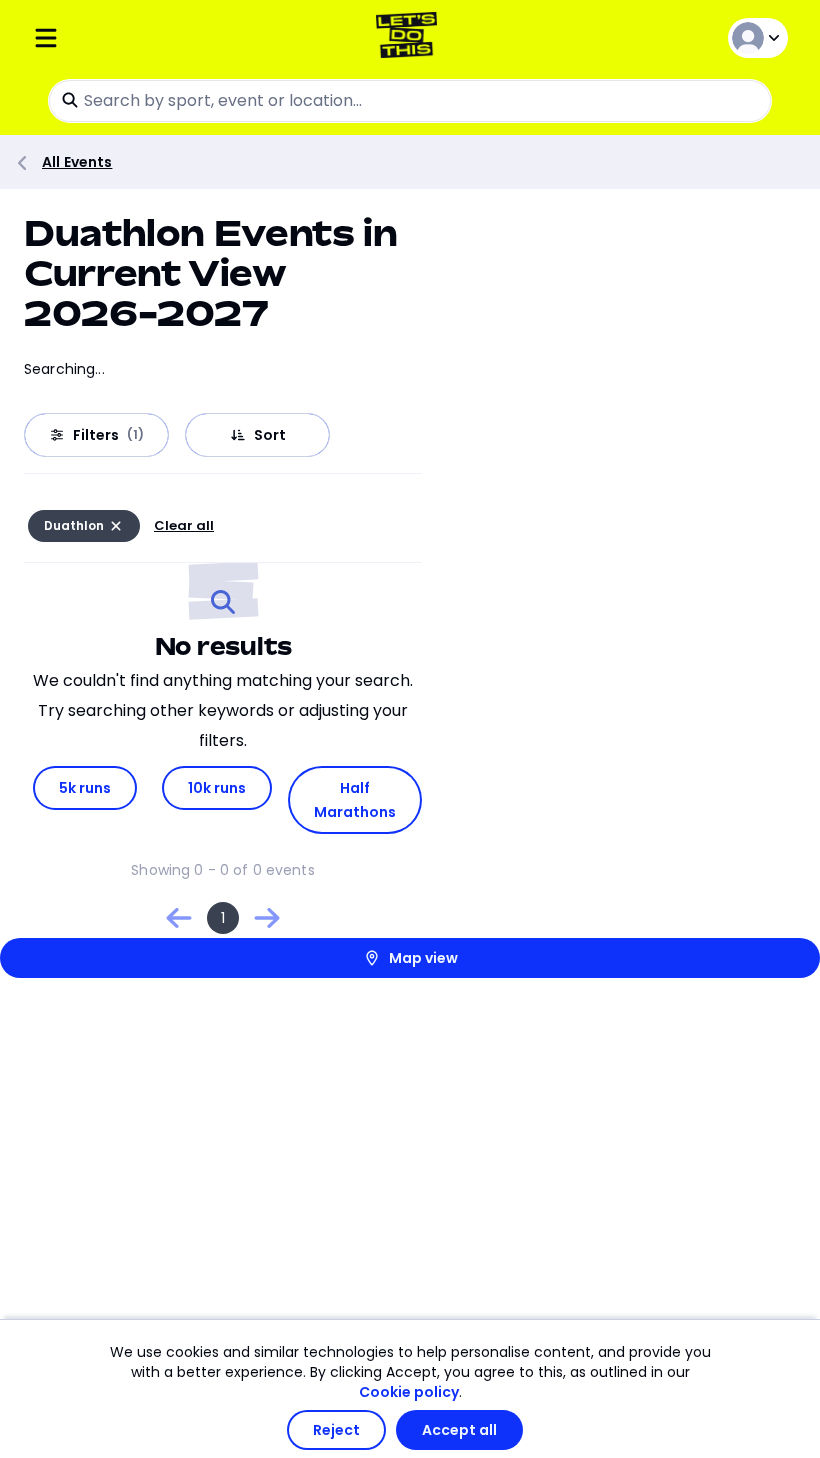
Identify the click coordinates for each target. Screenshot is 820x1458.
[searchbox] (410, 101)
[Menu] (158, 37)
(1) (135, 435)
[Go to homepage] (410, 37)
